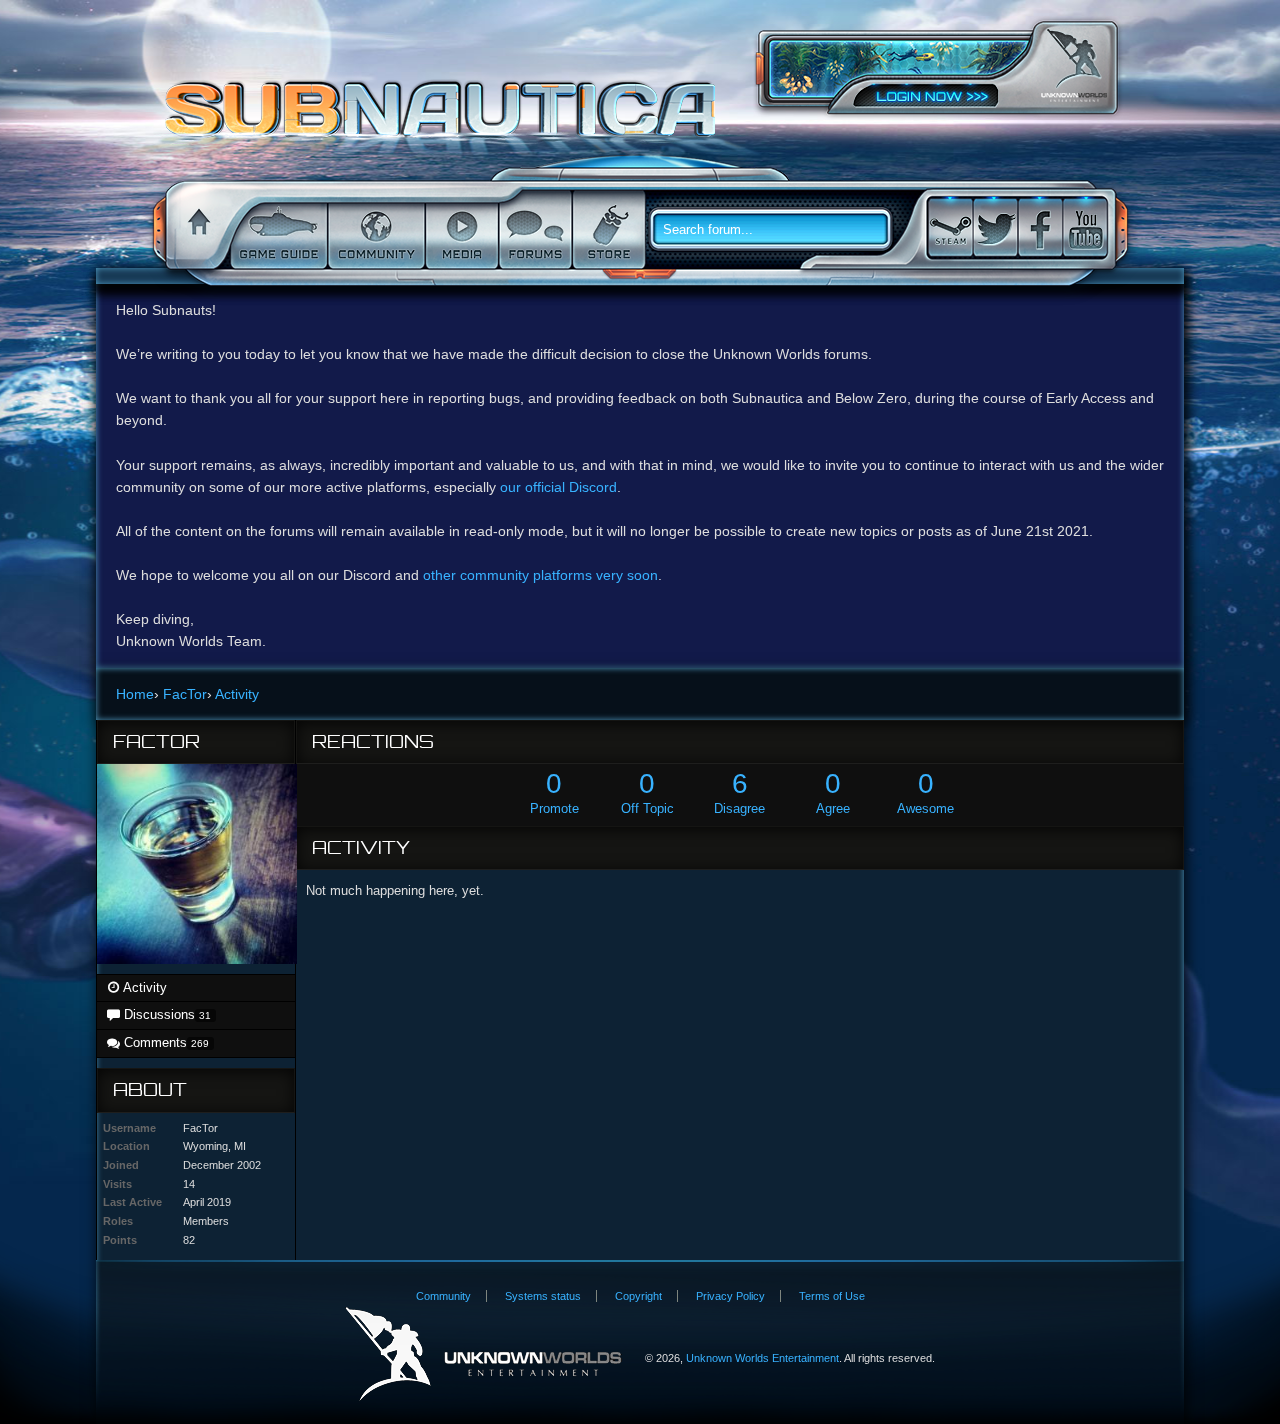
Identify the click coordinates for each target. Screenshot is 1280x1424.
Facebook (1040, 227)
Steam (950, 227)
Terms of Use (832, 1296)
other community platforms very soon (540, 575)
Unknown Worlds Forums (445, 119)
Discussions (165, 1014)
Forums (533, 230)
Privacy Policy (730, 1296)
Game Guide (277, 230)
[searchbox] (778, 230)
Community (374, 230)
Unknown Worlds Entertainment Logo (483, 1354)
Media (460, 230)
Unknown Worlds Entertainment (1074, 65)
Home (196, 230)
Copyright (638, 1296)
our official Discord (558, 487)
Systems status (543, 1296)
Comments (164, 1042)
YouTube (1085, 227)
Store (607, 230)
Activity (143, 987)
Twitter (995, 227)
